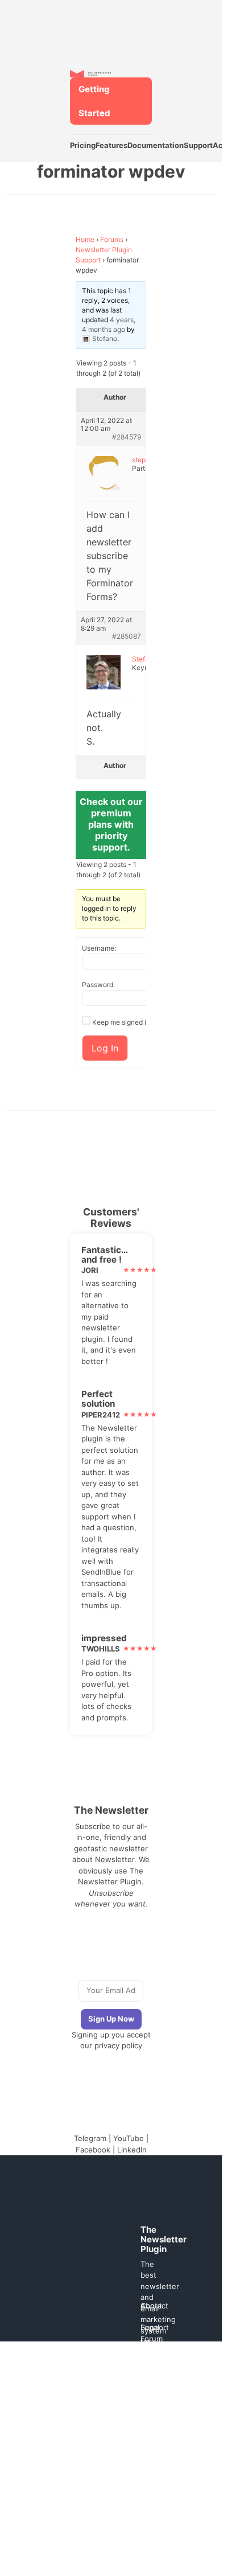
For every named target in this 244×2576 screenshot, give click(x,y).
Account (228, 145)
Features (111, 145)
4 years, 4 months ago (109, 324)
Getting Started (94, 101)
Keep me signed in (121, 1022)
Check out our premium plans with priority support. (111, 824)
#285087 (127, 636)
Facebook (93, 2150)
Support (198, 145)
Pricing (83, 145)
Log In (105, 1048)
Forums (112, 239)
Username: (99, 948)
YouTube (129, 2138)
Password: (98, 985)
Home (85, 239)
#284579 (127, 437)
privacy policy (118, 2045)
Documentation (156, 145)
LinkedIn (132, 2150)
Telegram (90, 2138)
